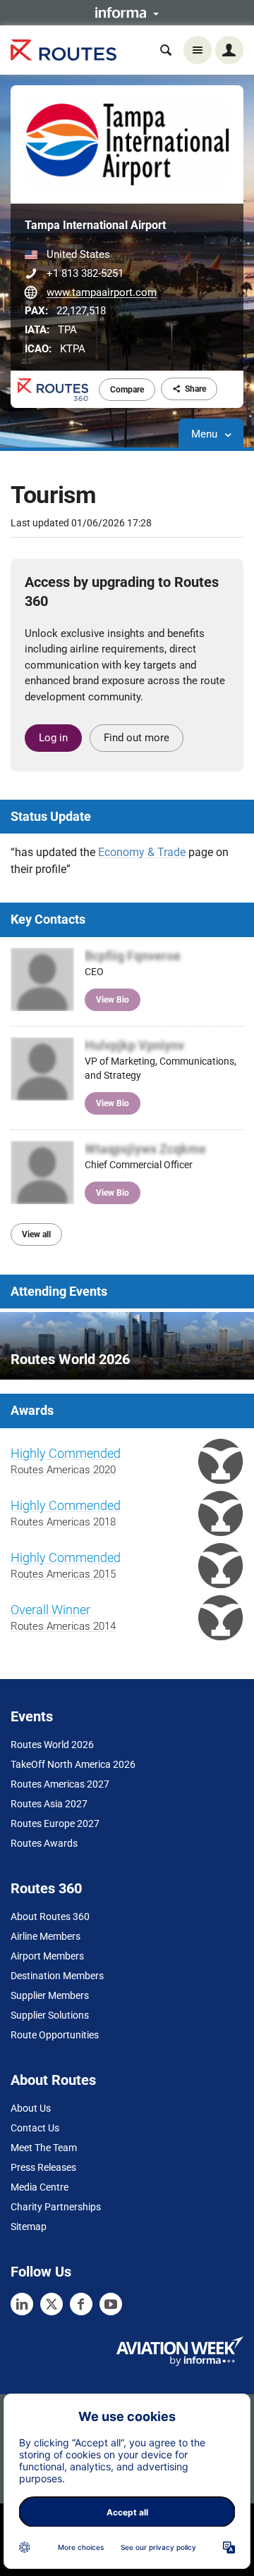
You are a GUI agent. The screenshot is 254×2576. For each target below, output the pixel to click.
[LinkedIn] (22, 2304)
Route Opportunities (55, 2035)
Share (195, 389)
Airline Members (46, 1936)
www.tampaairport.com (102, 292)
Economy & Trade (142, 852)
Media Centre (40, 2187)
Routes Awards (44, 1843)
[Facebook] (81, 2304)
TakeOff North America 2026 (73, 1764)
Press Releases (43, 2167)
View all (36, 1234)
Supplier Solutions (50, 2015)
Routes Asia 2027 (49, 1804)
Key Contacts (48, 919)
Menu (206, 434)
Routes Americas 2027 (60, 1784)
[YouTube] (111, 2304)
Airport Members (47, 1956)
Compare (127, 390)
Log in (53, 738)
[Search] (166, 50)
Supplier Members (50, 1995)
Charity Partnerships (56, 2207)
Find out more (137, 738)
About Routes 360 (50, 1916)
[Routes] (64, 50)
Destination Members (57, 1976)
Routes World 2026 (52, 1745)
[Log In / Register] (229, 50)
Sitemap (29, 2227)
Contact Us (35, 2128)
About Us (31, 2108)
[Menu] (198, 50)
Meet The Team (44, 2148)
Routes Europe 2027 (55, 1823)
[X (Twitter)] (52, 2304)
